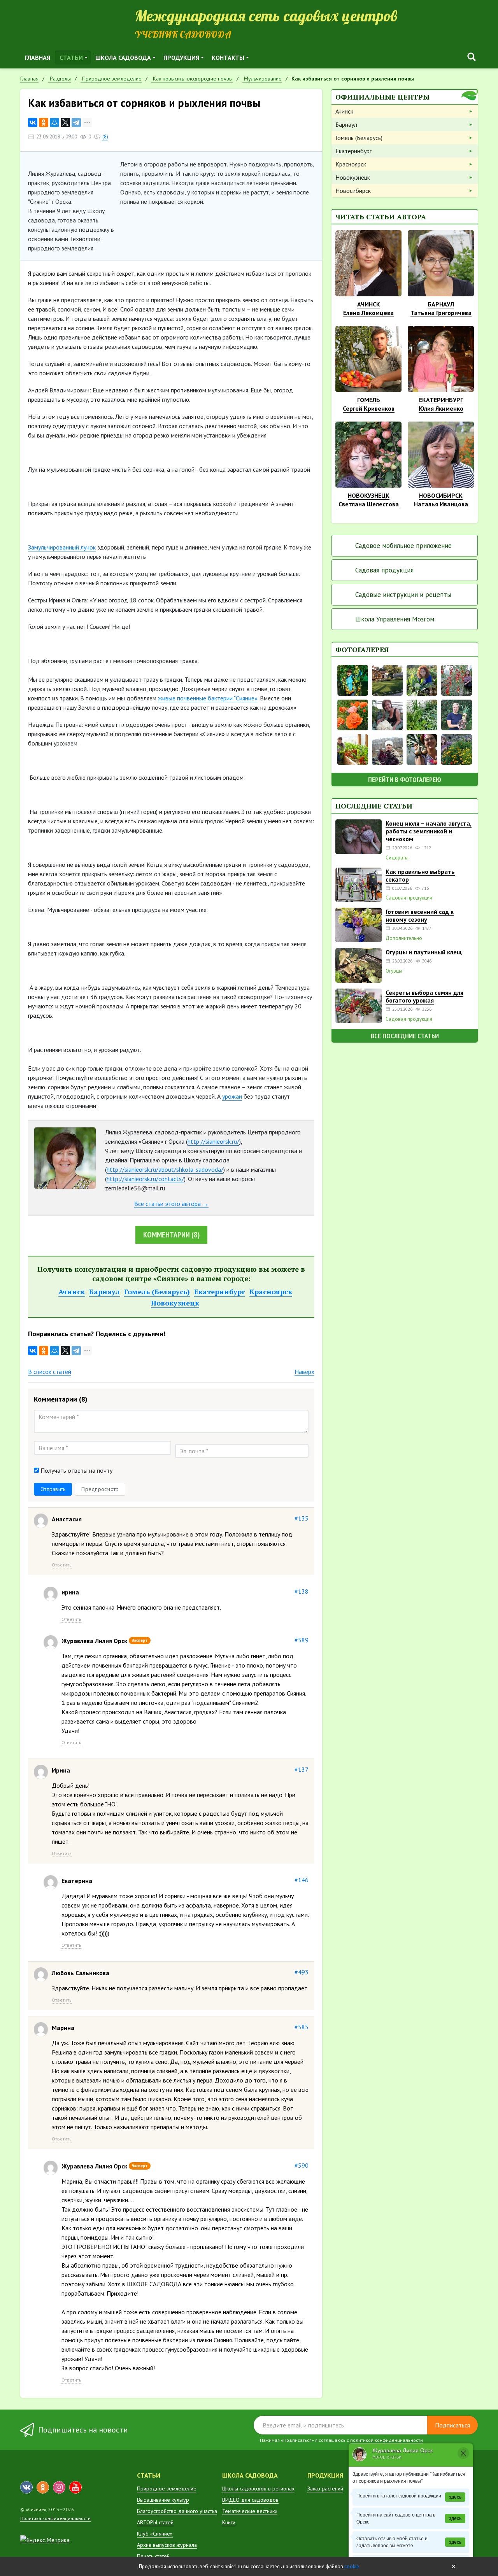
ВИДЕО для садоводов (250, 2500)
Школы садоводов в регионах (258, 2488)
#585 (302, 2027)
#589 (302, 1640)
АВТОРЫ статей (155, 2522)
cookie (352, 2566)
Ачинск (72, 1291)
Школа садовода (123, 58)
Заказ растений (325, 2488)
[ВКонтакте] (33, 122)
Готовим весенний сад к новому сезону (420, 915)
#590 (302, 2165)
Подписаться (452, 2425)
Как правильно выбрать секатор (420, 875)
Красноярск (271, 1291)
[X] (65, 122)
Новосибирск (353, 191)
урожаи (232, 1096)
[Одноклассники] (44, 122)
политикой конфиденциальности (387, 2440)
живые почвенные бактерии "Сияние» (208, 698)
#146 (302, 1880)
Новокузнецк (175, 1303)
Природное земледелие (167, 2488)
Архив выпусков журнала (167, 2545)
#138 (302, 1591)
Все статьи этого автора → (171, 1204)
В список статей (50, 1372)
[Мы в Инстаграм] (59, 2487)
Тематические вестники (250, 2511)
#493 (302, 1972)
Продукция (181, 58)
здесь (455, 2497)
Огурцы (394, 971)
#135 (302, 1518)
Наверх (304, 1372)
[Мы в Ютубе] (75, 2487)
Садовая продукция (384, 570)
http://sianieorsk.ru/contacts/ (145, 1179)
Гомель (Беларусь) (157, 1291)
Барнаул (104, 1291)
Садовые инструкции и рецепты (403, 595)
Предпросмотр (100, 1489)
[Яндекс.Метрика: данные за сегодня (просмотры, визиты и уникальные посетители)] (45, 2540)
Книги (229, 2522)
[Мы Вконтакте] (26, 2487)
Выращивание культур (163, 2500)
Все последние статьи (405, 1036)
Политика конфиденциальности (55, 2518)
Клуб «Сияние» (155, 2534)
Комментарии (171, 1235)
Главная (38, 58)
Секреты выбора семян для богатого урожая (424, 996)
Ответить (62, 1565)
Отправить (53, 1489)
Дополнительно (404, 938)
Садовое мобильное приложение (403, 546)
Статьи (71, 58)
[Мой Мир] (54, 122)
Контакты (228, 58)
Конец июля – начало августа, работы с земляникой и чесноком (429, 831)
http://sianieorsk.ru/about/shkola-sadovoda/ (165, 1169)
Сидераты (397, 858)
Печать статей (153, 2556)
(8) (105, 137)
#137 (302, 1769)
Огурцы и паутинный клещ (424, 952)
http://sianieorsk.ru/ (213, 1141)
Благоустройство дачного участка (177, 2511)
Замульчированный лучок (62, 547)
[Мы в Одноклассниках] (43, 2487)
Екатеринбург (220, 1291)
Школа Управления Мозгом (395, 619)
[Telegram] (76, 122)
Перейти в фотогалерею (405, 780)
